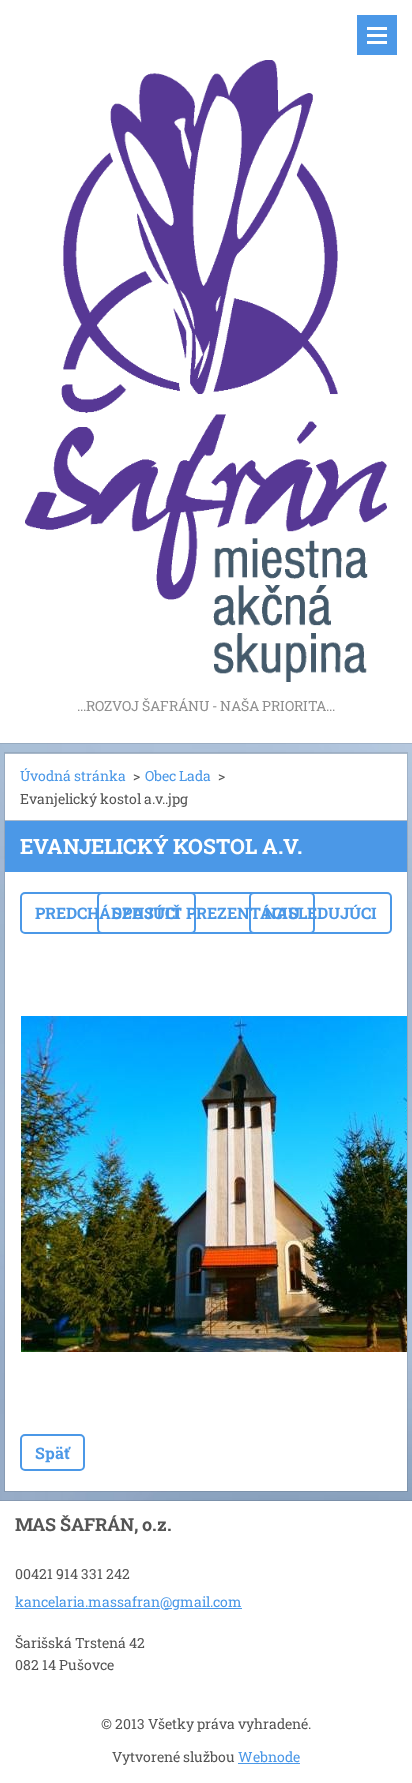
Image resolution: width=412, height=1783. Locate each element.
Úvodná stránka (73, 775)
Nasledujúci (320, 912)
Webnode (269, 1756)
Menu (377, 35)
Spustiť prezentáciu (206, 912)
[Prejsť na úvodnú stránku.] (206, 346)
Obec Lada (178, 775)
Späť (52, 1452)
